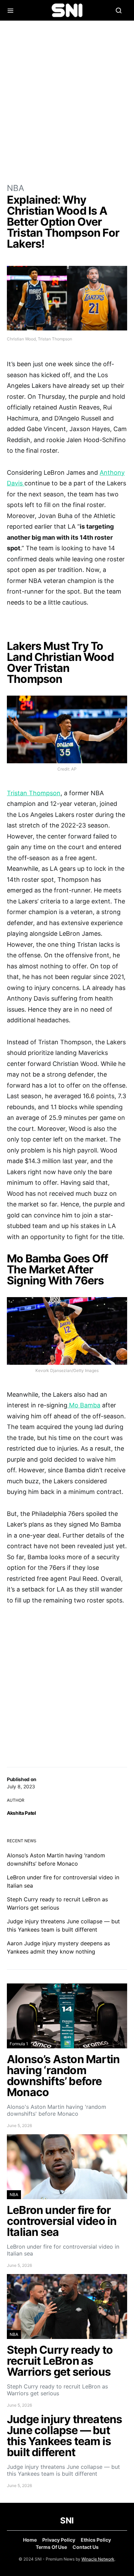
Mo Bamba (84, 1405)
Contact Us (86, 2547)
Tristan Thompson (34, 793)
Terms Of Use (51, 2547)
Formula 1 (19, 2044)
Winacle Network (98, 2559)
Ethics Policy (96, 2540)
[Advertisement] (67, 101)
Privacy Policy (59, 2540)
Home (30, 2540)
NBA (15, 188)
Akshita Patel (21, 1813)
